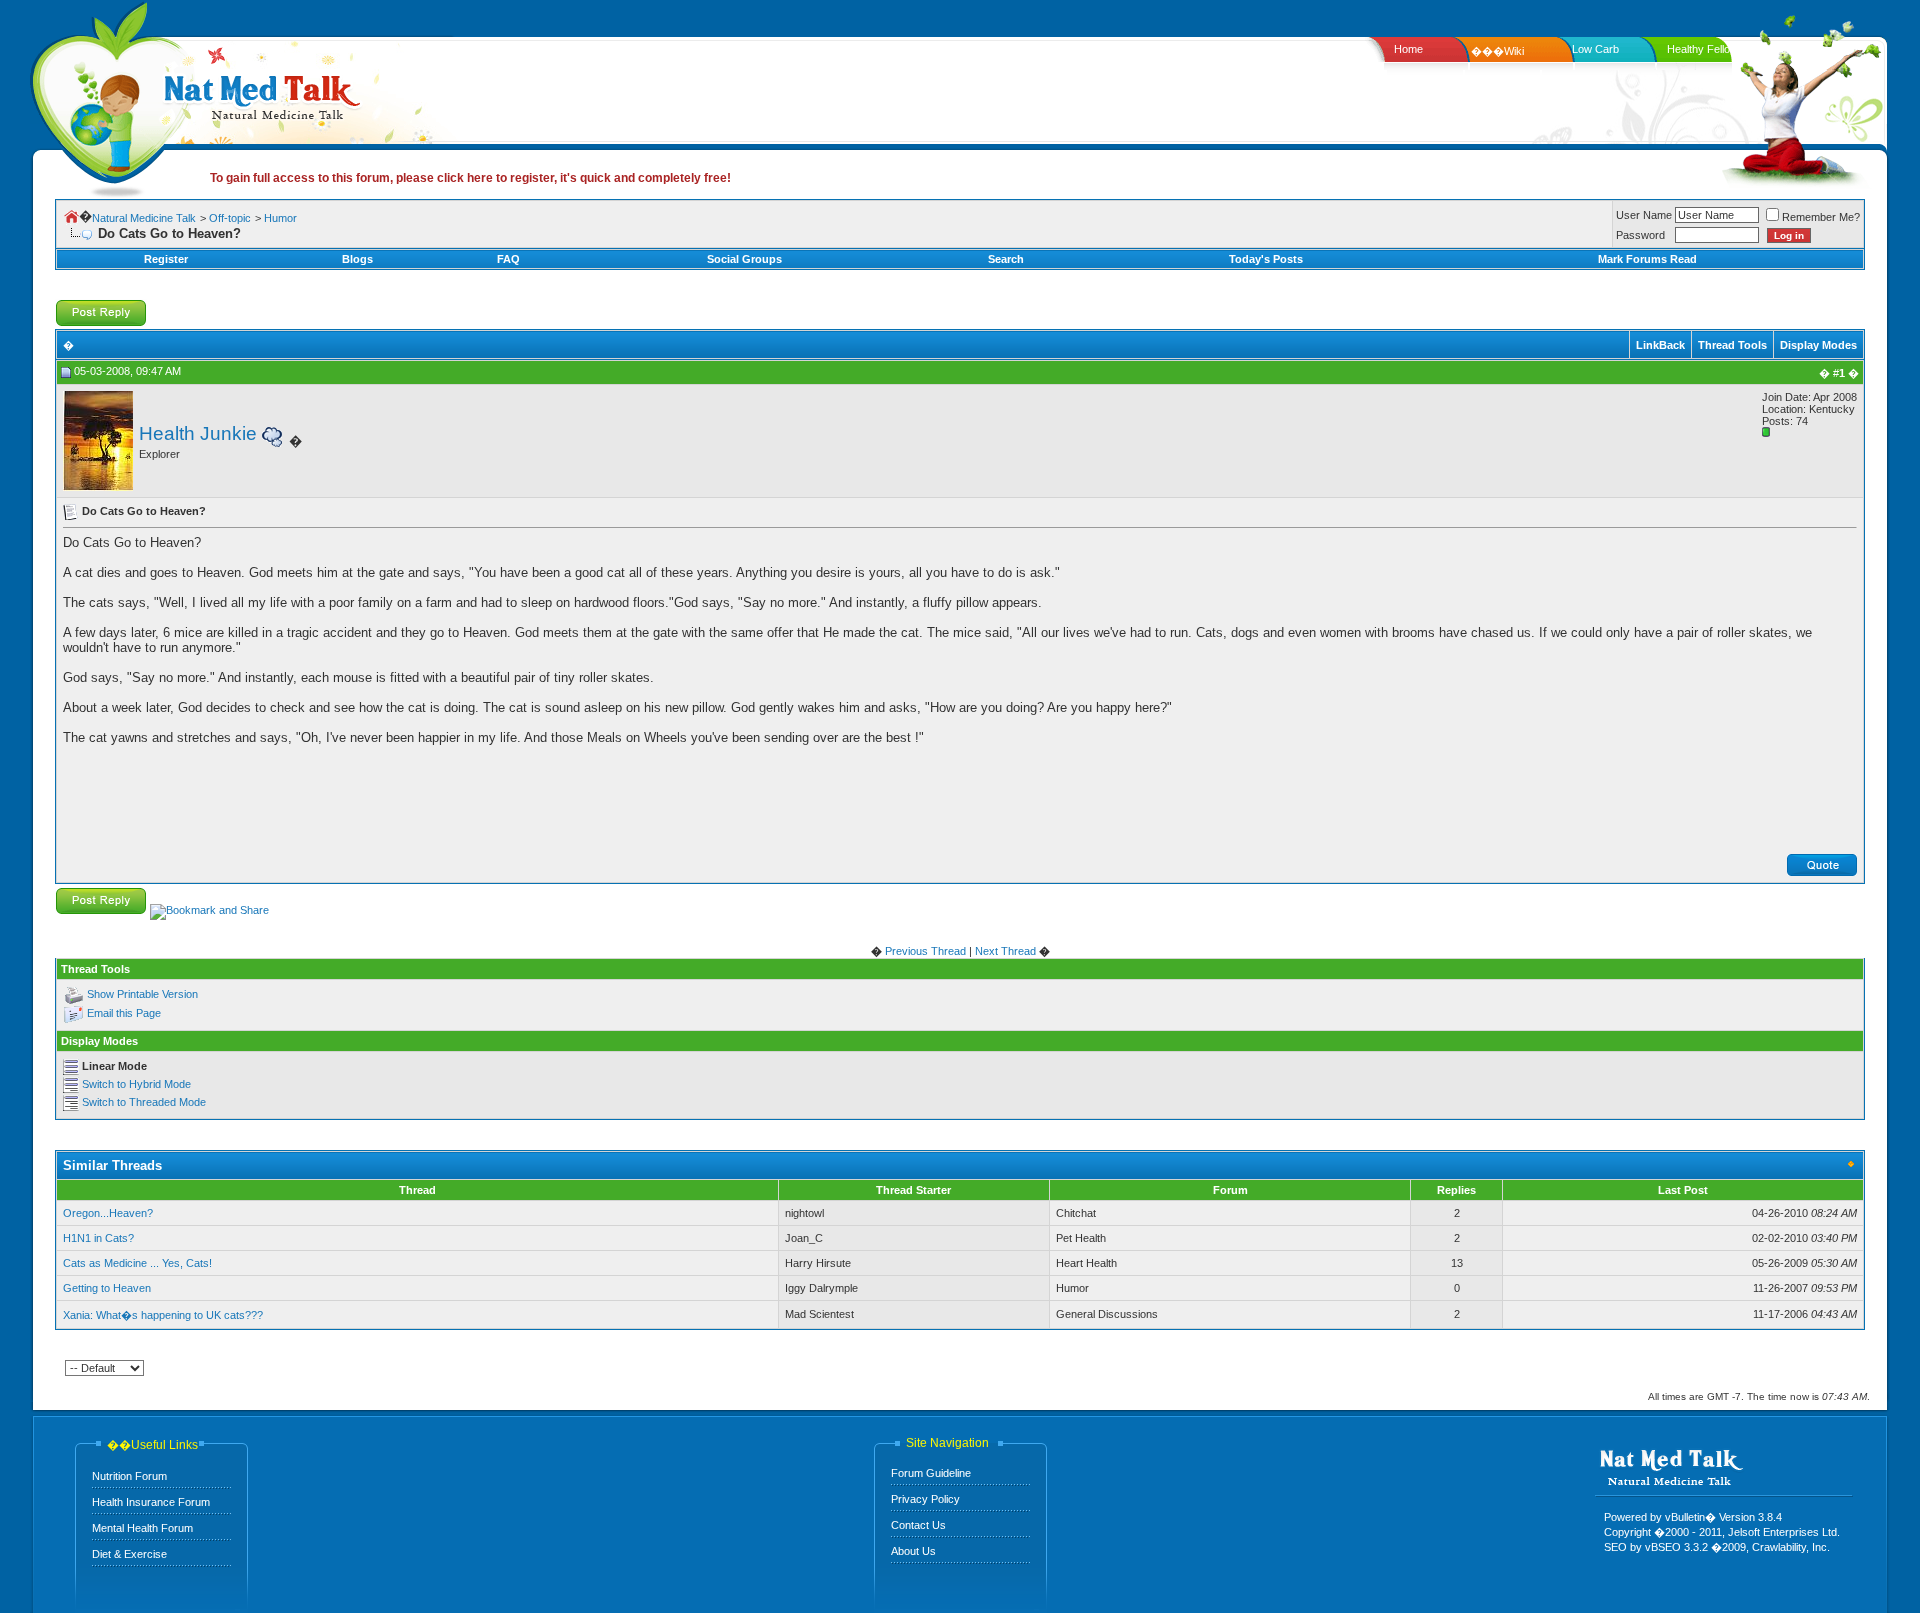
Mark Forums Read (1647, 259)
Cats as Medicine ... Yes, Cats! (137, 1263)
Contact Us (918, 1525)
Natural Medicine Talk (144, 218)
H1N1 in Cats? (98, 1238)
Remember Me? (1821, 217)
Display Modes (1818, 345)
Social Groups (744, 259)
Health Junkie (198, 433)
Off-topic (230, 218)
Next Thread (1005, 951)
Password (1640, 235)
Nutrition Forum (129, 1476)
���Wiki (1497, 51)
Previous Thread (925, 951)
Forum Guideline (931, 1473)
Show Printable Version (142, 994)
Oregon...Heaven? (108, 1213)
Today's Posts (1266, 259)
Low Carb (1595, 49)
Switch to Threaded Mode (144, 1102)
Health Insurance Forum (151, 1502)
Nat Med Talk (105, 94)
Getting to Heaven (107, 1288)
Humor (280, 218)
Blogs (357, 259)
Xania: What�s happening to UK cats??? (163, 1315)
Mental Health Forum (142, 1528)
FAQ (508, 259)
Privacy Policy (925, 1499)
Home (1408, 49)
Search (1006, 259)
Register (166, 259)
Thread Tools (1732, 345)
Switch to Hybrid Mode (136, 1084)
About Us (913, 1551)
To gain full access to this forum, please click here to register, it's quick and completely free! (470, 178)
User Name (1644, 215)
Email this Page (124, 1013)
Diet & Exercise (129, 1554)
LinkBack (1660, 345)
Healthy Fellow (1702, 49)
